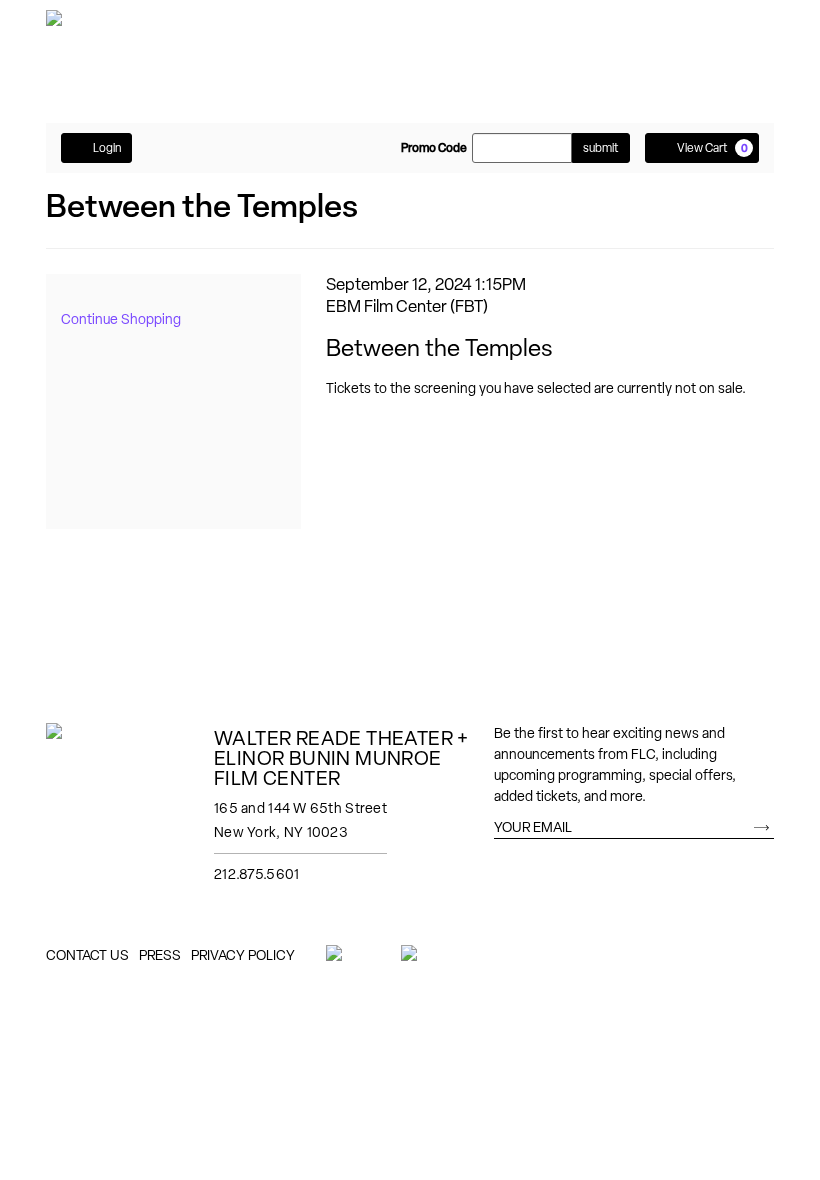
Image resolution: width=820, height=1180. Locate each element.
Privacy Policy (243, 955)
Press (160, 955)
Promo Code (434, 148)
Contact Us (87, 955)
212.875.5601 (256, 874)
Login (107, 148)
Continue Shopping (121, 319)
